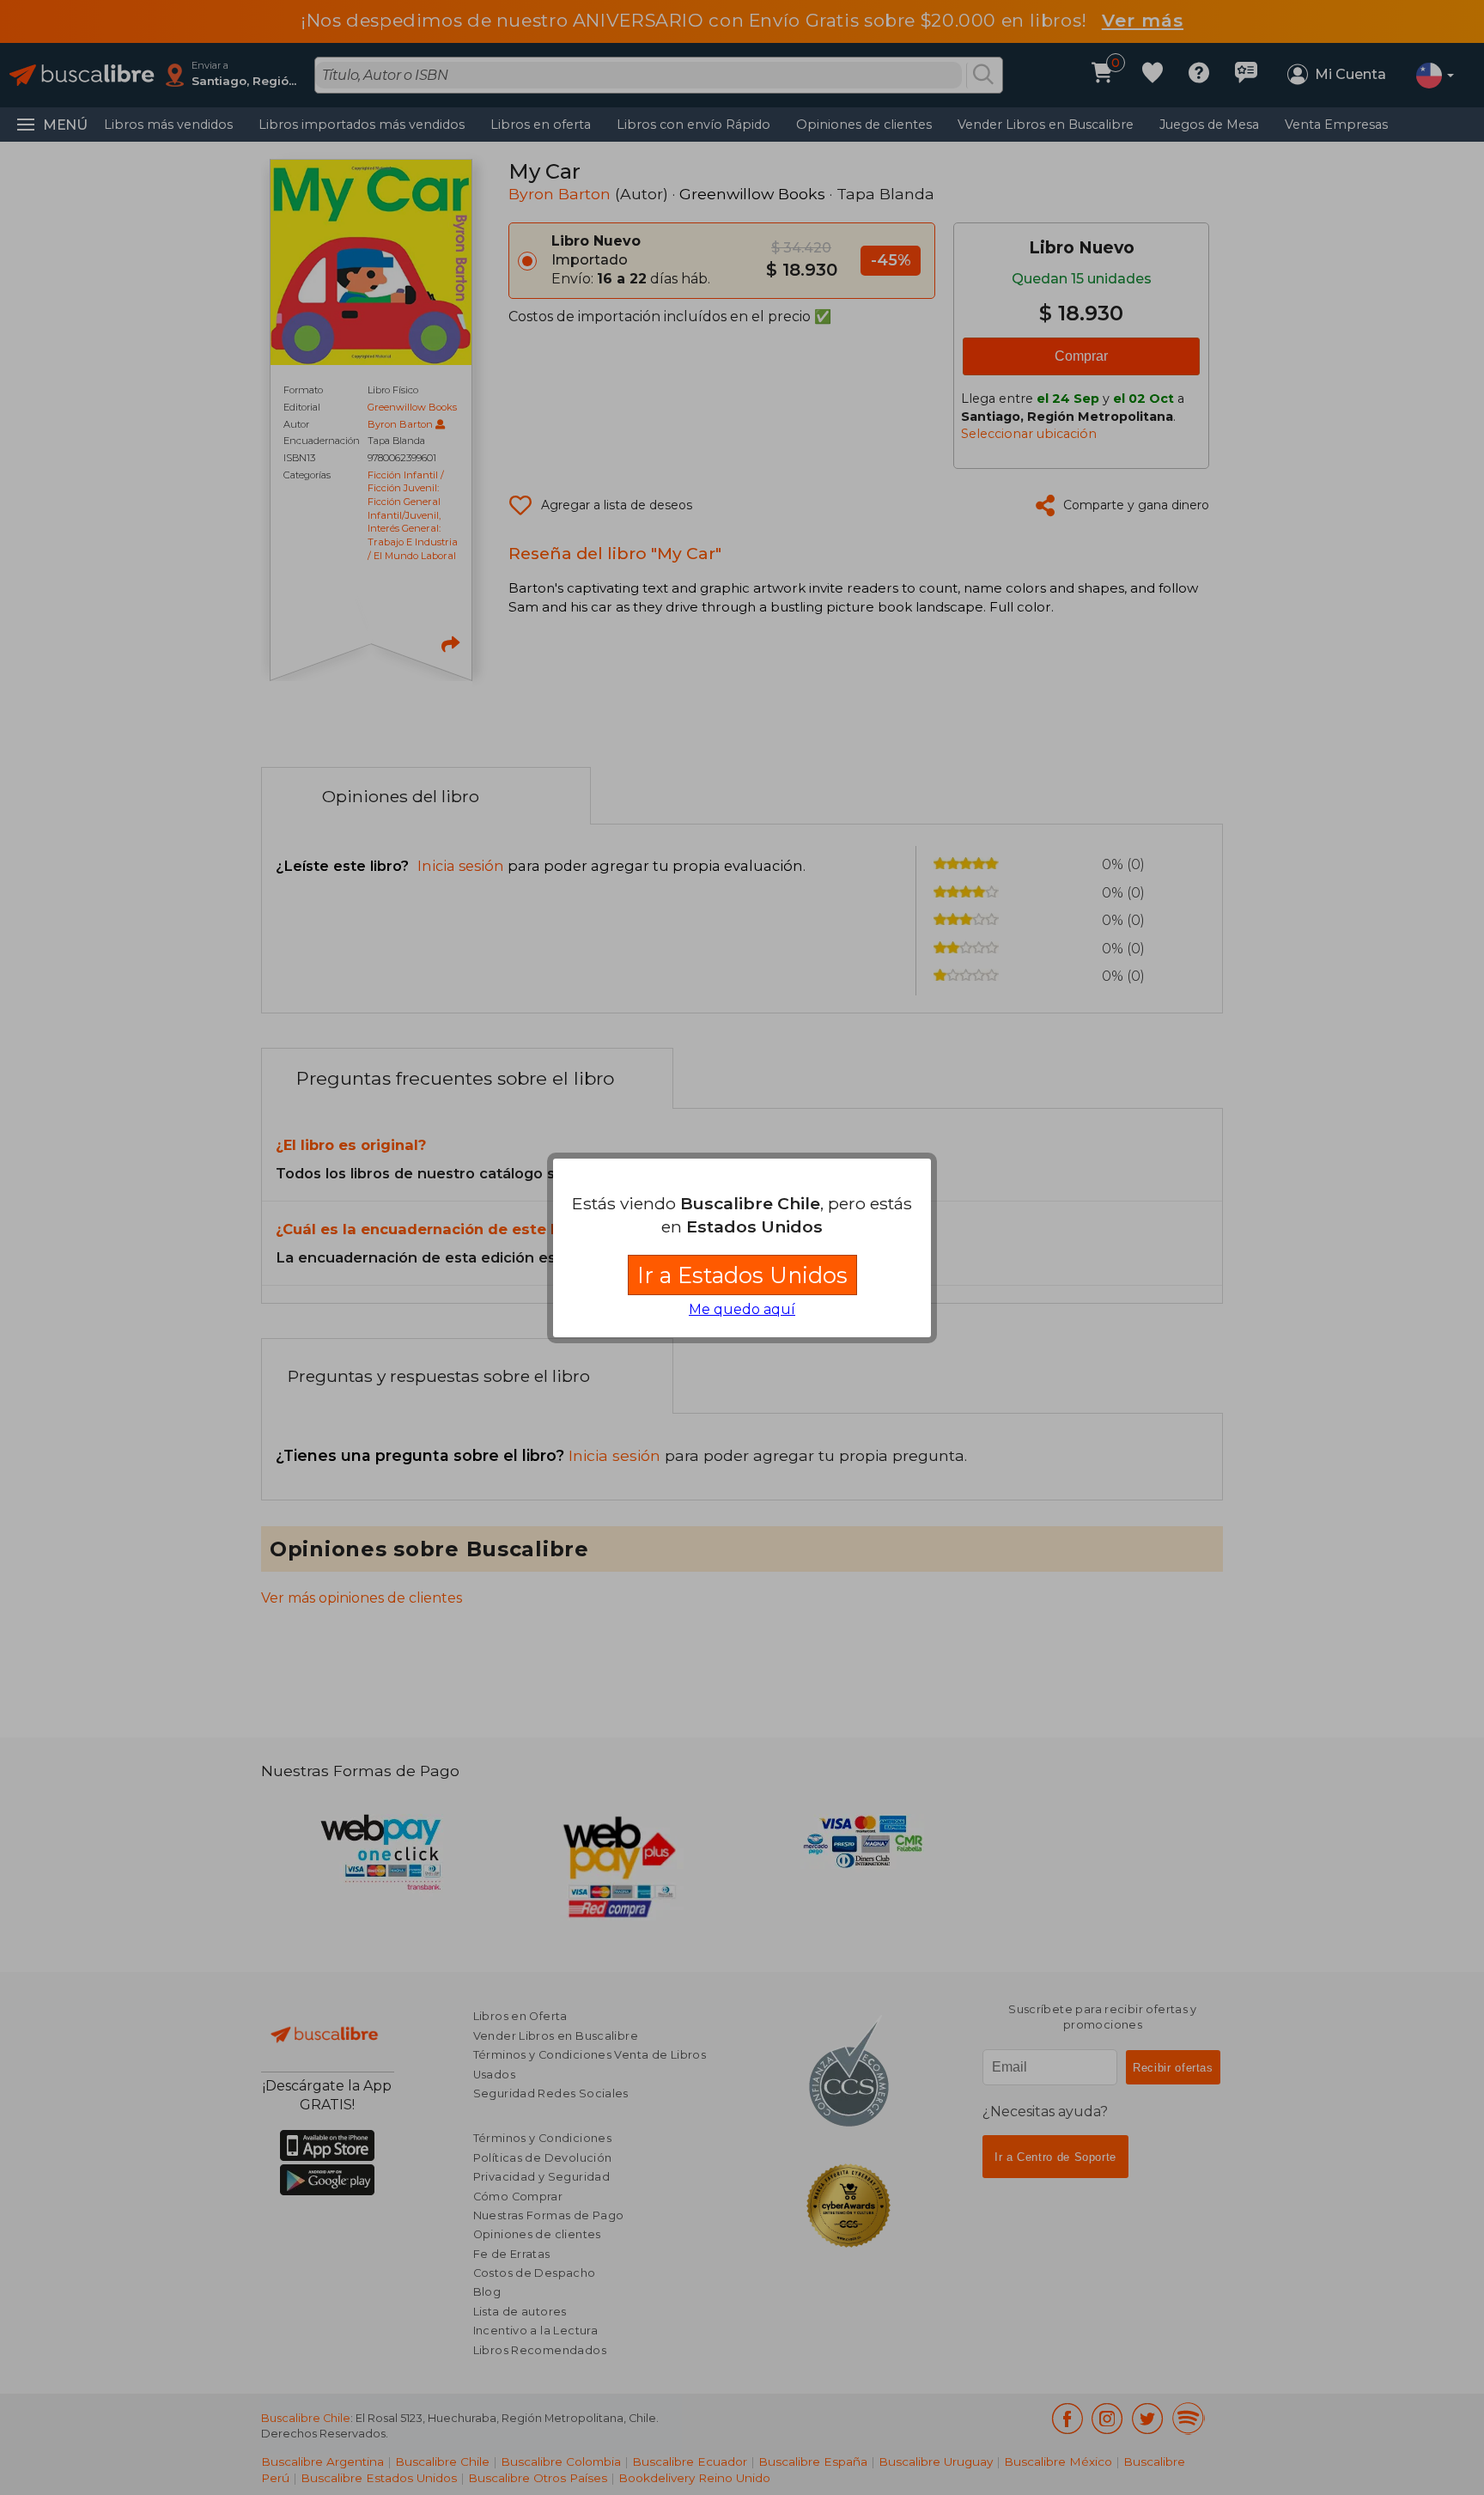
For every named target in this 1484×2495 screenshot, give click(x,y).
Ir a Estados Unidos (742, 1275)
